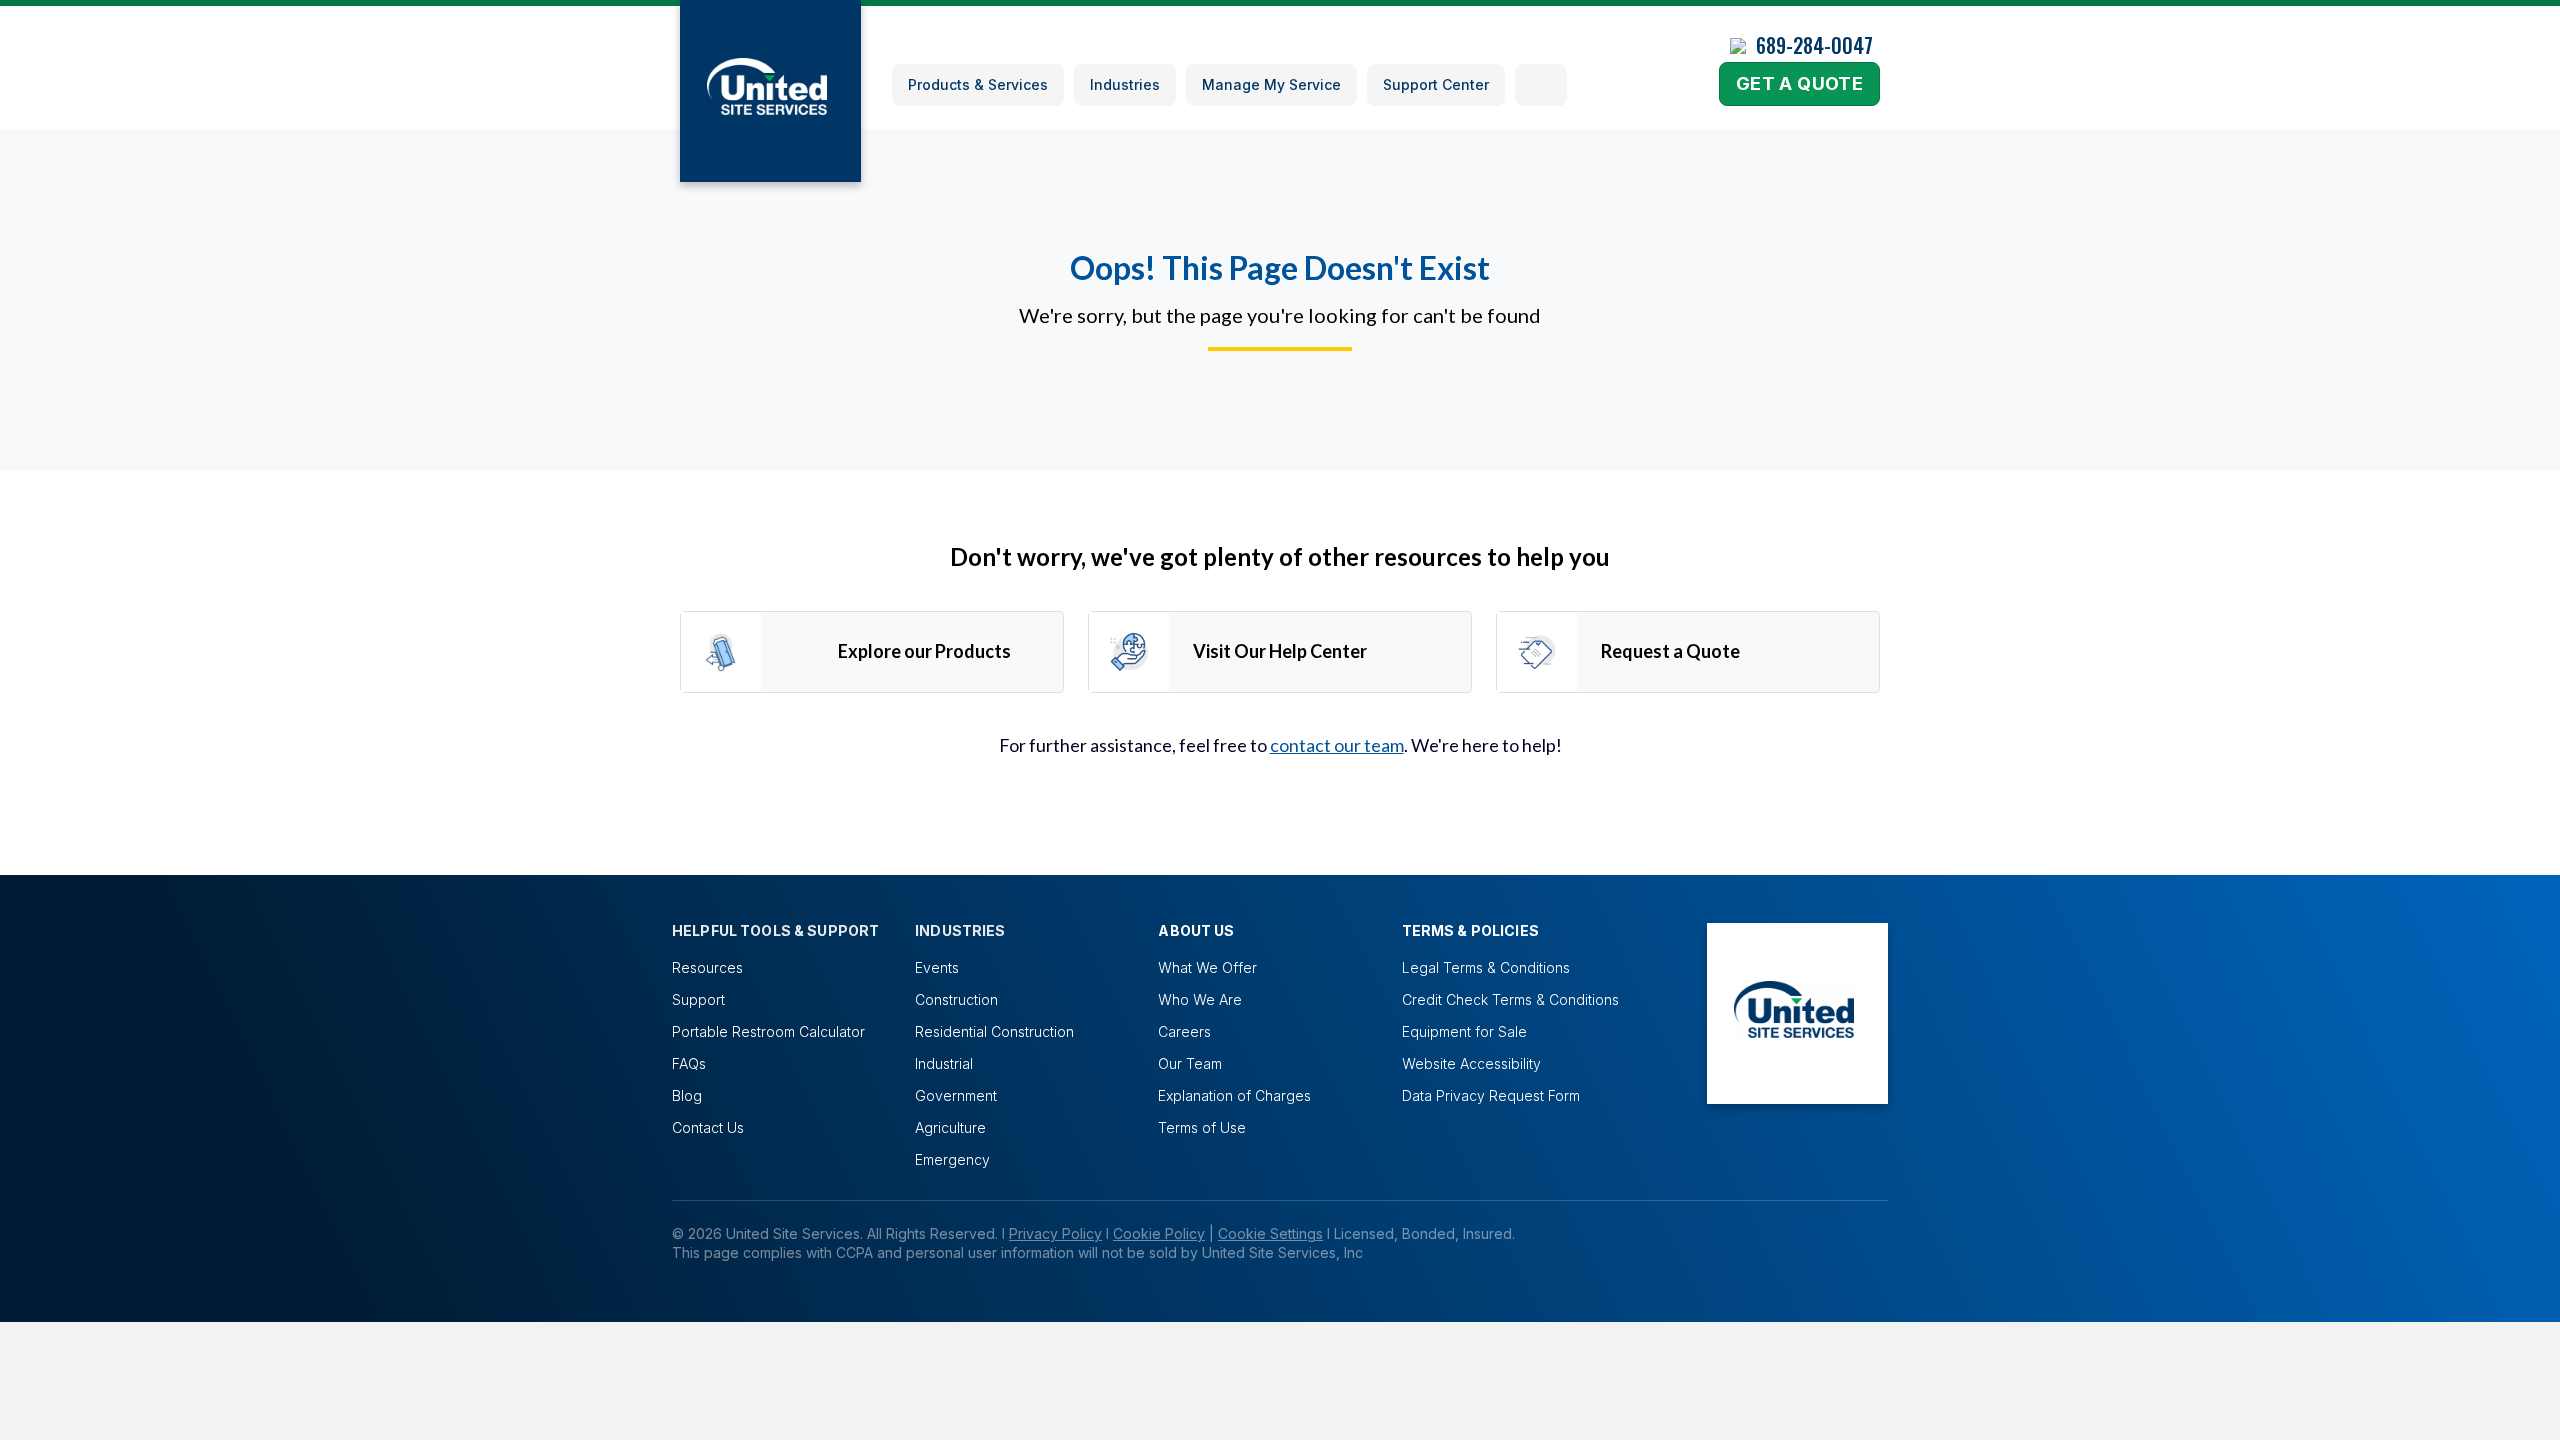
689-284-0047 (1814, 45)
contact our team (1337, 745)
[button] (1541, 85)
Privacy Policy (1055, 1233)
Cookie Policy (1159, 1233)
